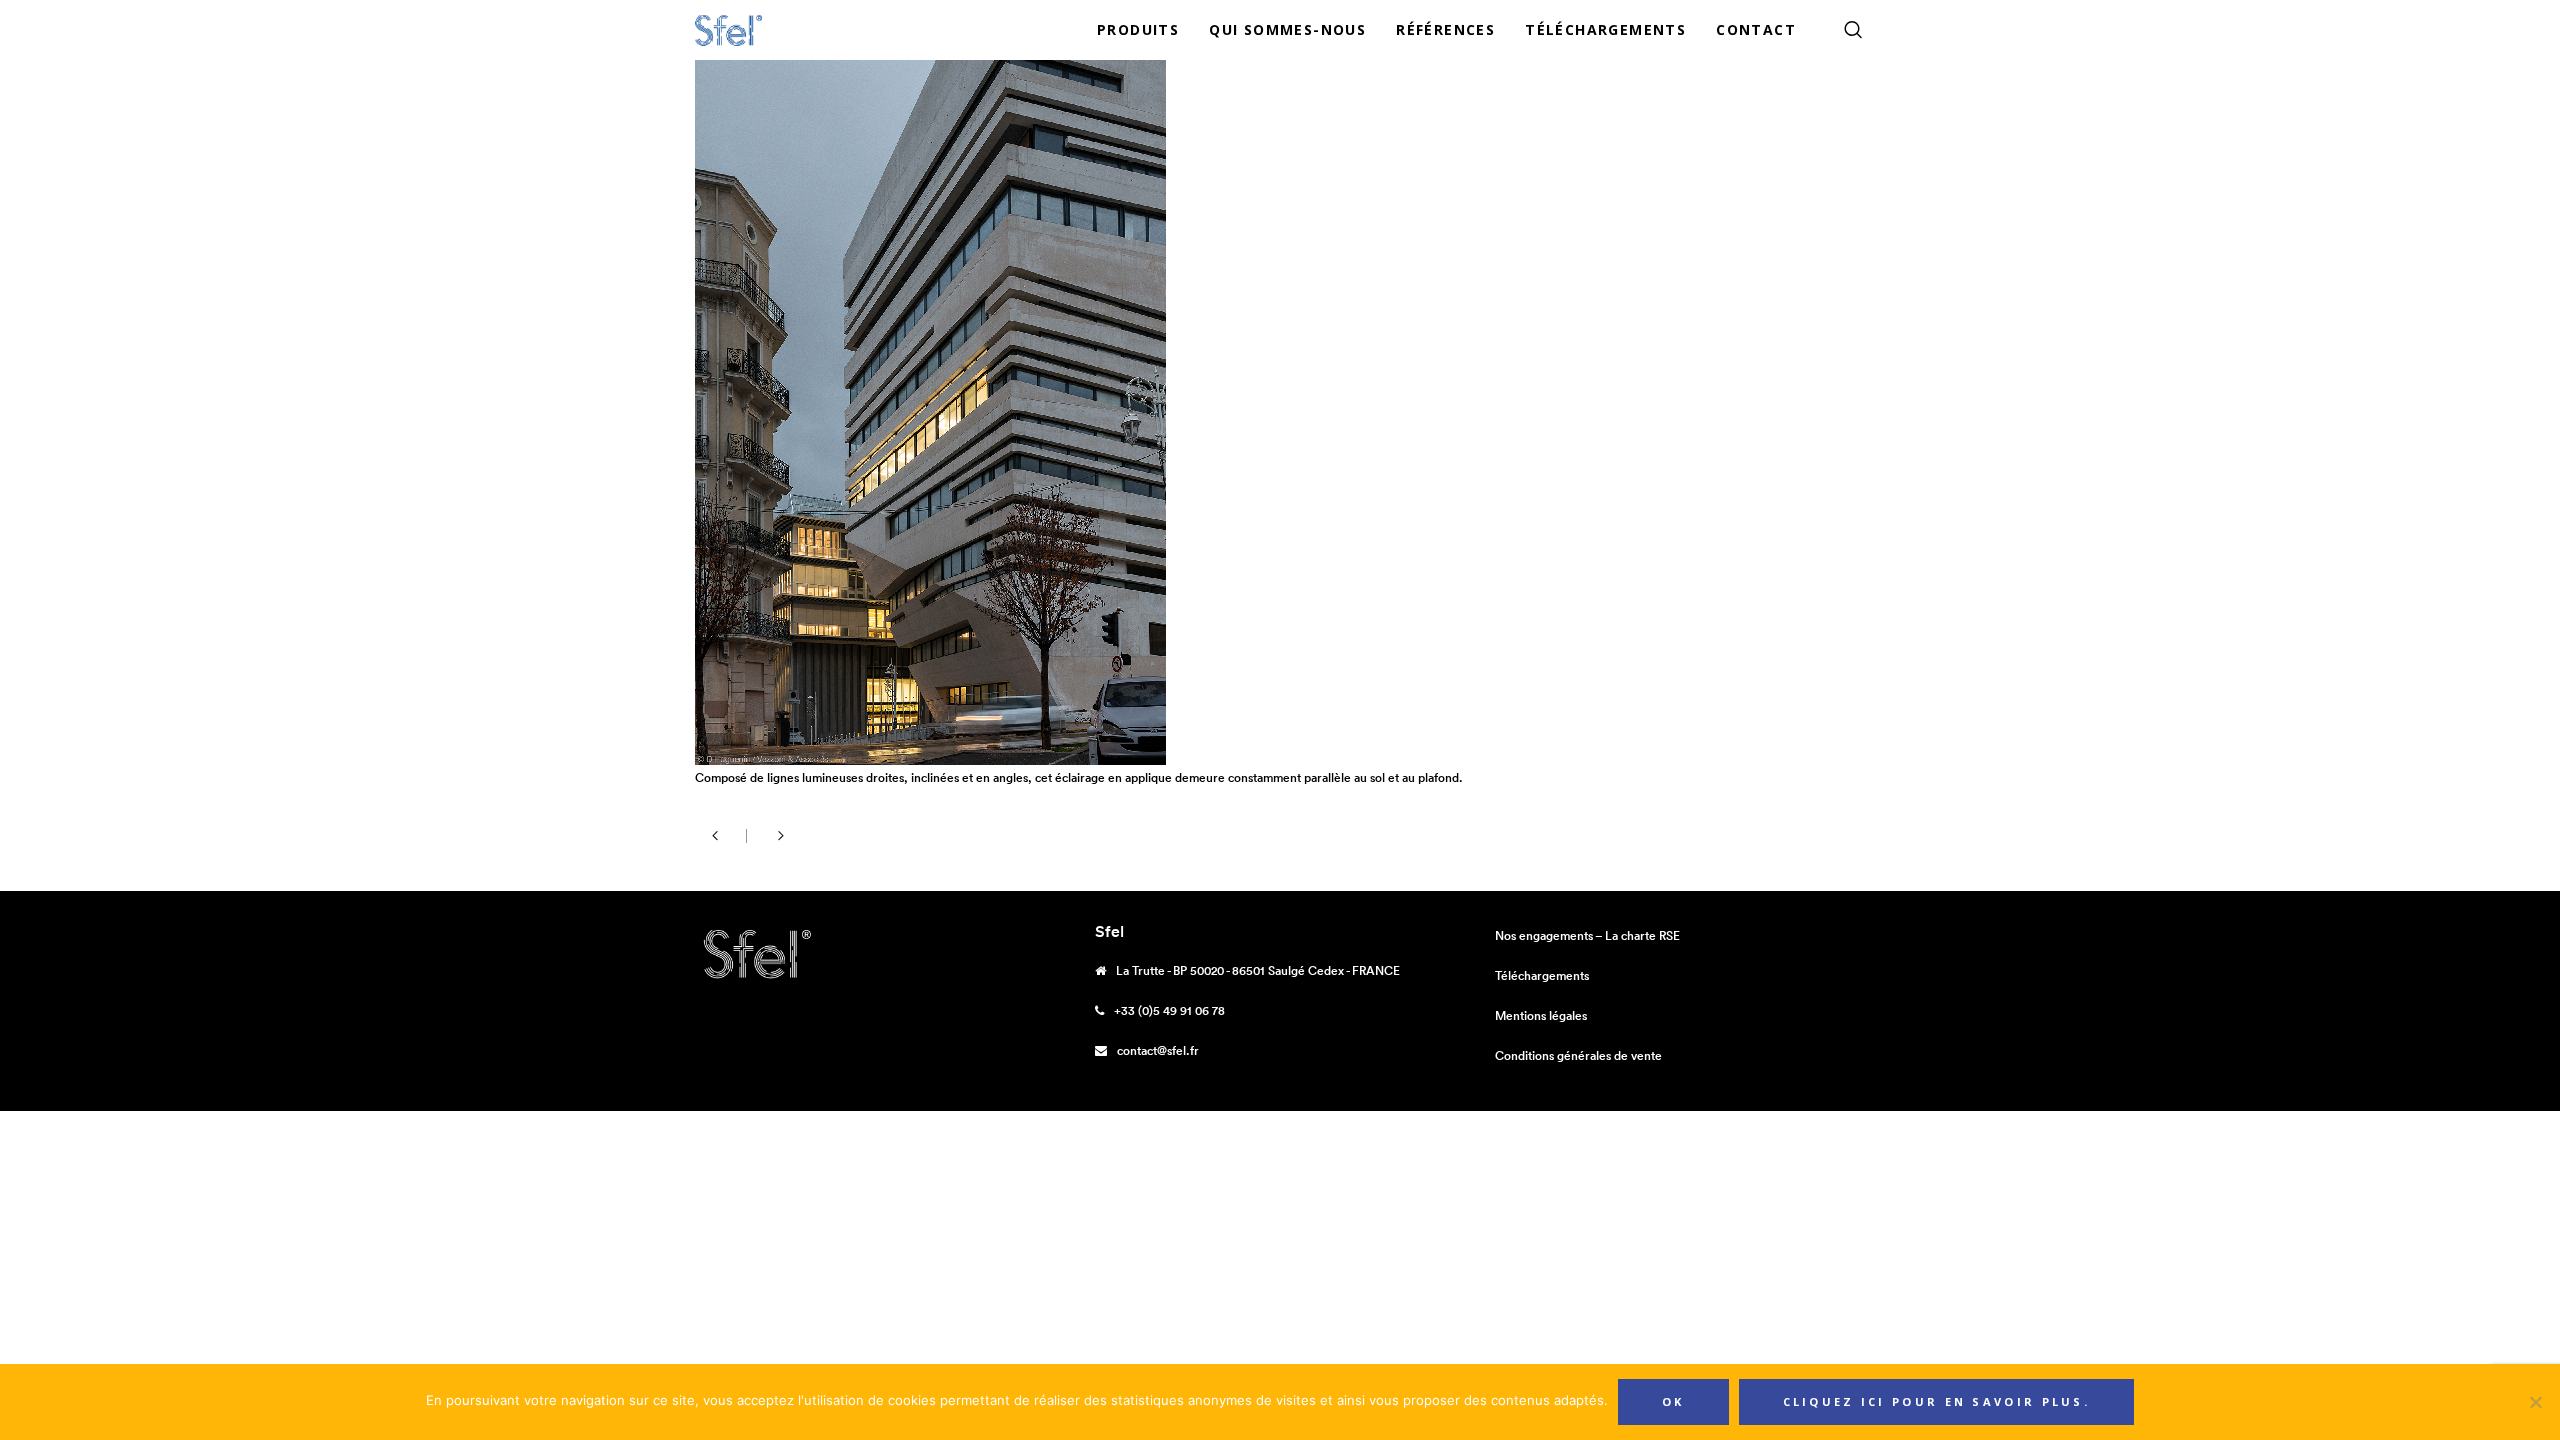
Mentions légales (1541, 1015)
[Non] (2535, 1402)
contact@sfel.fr (1158, 1050)
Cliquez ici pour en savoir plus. (1937, 1401)
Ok (1673, 1401)
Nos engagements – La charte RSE (1587, 935)
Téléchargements (1542, 975)
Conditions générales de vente (1578, 1055)
